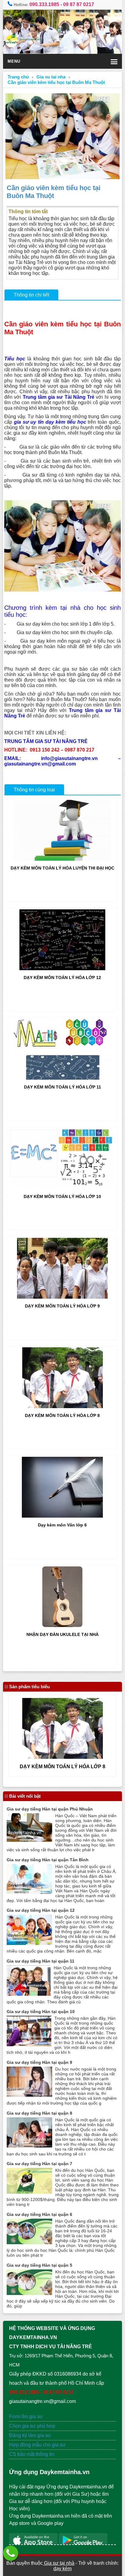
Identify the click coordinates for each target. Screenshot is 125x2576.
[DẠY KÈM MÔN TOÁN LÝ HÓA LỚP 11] (62, 1078)
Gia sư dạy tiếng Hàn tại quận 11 (41, 1961)
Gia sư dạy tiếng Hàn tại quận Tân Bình (48, 1860)
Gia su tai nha (51, 77)
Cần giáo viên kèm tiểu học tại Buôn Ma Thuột (56, 82)
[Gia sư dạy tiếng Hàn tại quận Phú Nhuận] (29, 1840)
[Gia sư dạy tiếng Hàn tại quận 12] (29, 1943)
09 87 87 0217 (79, 4)
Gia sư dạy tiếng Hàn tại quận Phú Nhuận (50, 1809)
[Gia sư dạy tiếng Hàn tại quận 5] (29, 2293)
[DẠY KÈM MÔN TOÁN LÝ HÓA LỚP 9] (62, 1297)
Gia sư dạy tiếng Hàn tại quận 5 (39, 2265)
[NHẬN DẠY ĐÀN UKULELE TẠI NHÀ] (62, 1625)
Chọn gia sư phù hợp (32, 2426)
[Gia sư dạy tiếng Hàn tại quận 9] (29, 2095)
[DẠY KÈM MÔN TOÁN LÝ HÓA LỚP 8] (62, 1406)
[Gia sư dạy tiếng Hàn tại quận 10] (29, 2045)
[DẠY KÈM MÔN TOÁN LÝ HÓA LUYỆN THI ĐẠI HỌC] (62, 859)
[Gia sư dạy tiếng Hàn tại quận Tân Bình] (29, 1892)
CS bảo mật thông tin (32, 2454)
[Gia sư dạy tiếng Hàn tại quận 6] (29, 2243)
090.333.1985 (44, 4)
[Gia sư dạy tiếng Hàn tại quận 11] (29, 1994)
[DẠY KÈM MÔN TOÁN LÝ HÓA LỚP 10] (62, 1187)
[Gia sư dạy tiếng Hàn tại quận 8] (29, 2146)
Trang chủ (18, 77)
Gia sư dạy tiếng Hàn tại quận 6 (39, 2214)
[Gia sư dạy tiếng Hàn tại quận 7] (29, 2192)
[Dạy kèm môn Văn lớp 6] (62, 1516)
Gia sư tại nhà (59, 2563)
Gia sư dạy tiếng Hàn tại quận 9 (39, 2062)
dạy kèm (62, 2569)
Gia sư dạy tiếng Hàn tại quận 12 (41, 1910)
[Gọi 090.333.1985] (11, 2553)
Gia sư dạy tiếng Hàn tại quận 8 (39, 2113)
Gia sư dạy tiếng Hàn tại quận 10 (41, 2012)
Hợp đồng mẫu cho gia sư (37, 2445)
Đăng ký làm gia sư (31, 2435)
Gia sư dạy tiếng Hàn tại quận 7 (39, 2164)
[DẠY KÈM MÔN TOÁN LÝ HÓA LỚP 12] (62, 969)
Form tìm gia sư (26, 2416)
